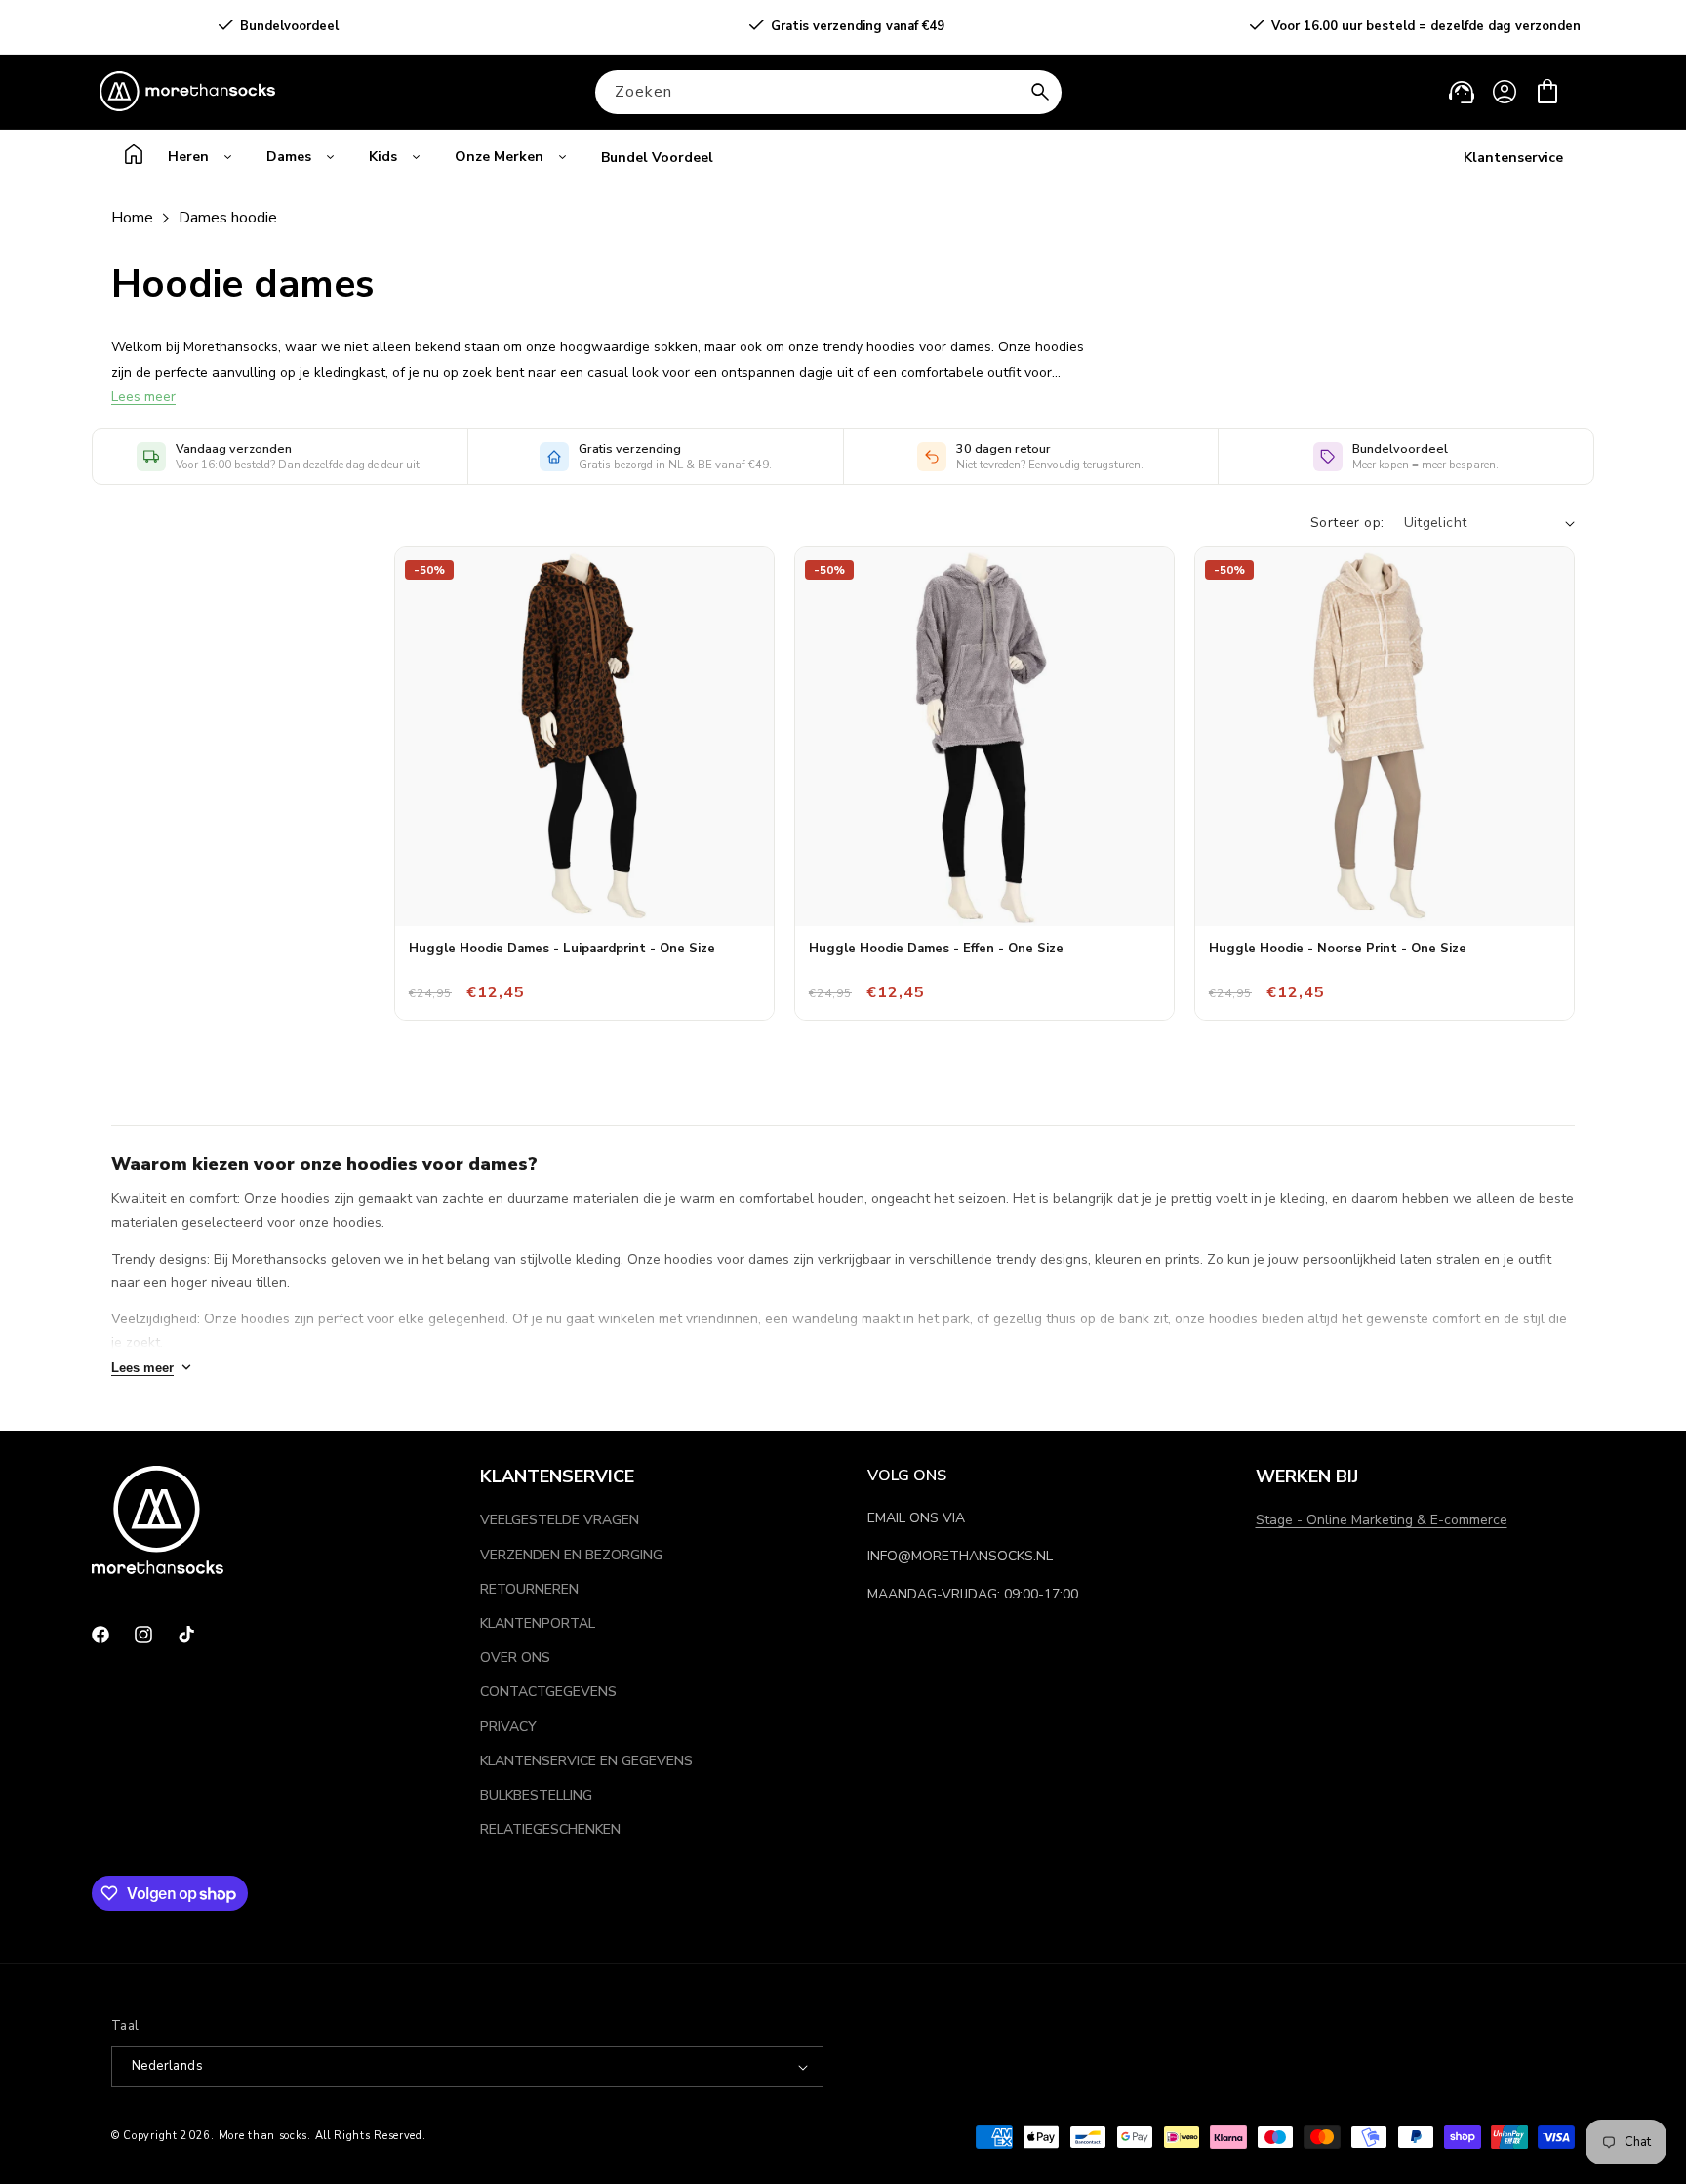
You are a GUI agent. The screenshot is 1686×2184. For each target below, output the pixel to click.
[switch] (65, 2042)
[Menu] (99, 1908)
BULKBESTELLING (536, 1795)
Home (132, 218)
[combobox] (828, 92)
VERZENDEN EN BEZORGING (571, 1555)
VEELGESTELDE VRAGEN (560, 1520)
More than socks (263, 2136)
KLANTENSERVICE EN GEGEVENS (586, 1761)
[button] (1547, 92)
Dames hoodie (228, 218)
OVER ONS (515, 1658)
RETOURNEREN (529, 1589)
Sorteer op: (1347, 523)
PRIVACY (508, 1727)
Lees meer (143, 397)
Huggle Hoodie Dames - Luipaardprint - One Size (562, 949)
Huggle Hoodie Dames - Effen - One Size (936, 949)
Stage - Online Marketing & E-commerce (1382, 1520)
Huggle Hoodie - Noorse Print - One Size (1338, 949)
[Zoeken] (1040, 92)
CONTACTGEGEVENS (548, 1692)
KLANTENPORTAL (538, 1623)
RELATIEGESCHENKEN (550, 1829)
